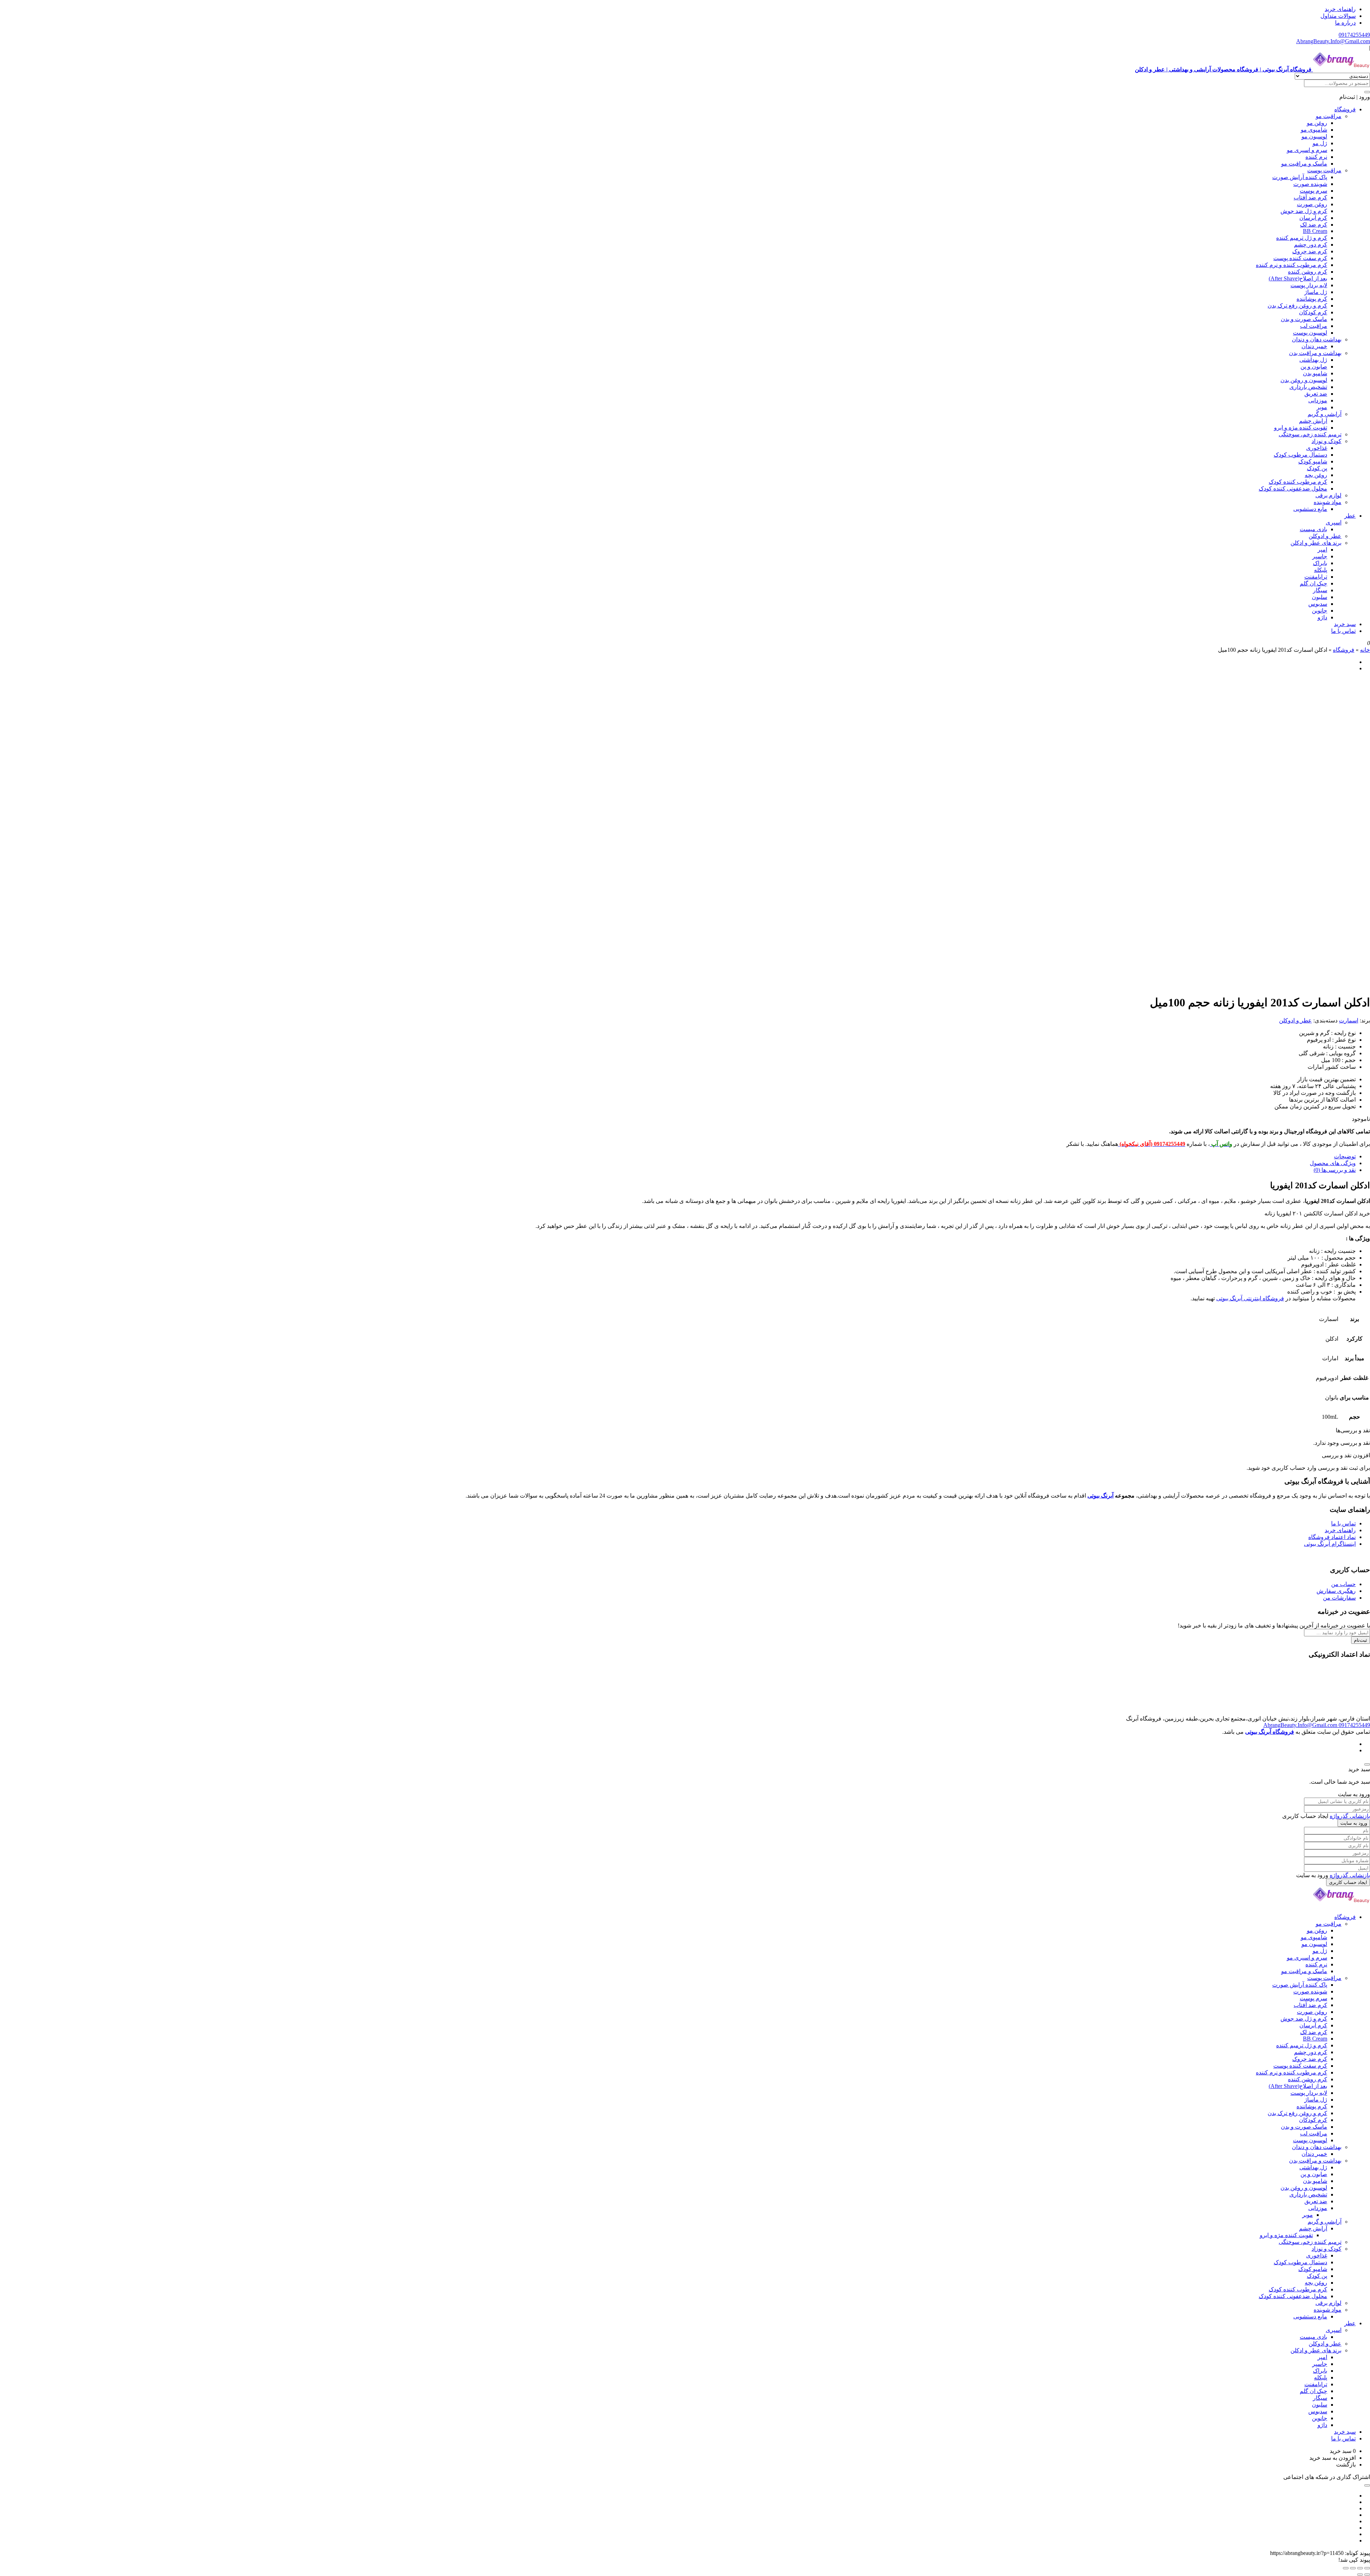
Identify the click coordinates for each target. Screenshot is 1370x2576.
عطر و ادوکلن (1325, 536)
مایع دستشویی (1310, 509)
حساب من (1343, 1584)
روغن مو (1317, 123)
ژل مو (1320, 143)
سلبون (1320, 597)
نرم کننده (1316, 157)
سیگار (1320, 590)
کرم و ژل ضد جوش (1304, 211)
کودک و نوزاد (1326, 441)
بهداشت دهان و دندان (1317, 339)
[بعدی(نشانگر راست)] (1360, 2575)
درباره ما (1345, 23)
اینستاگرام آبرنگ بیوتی (1330, 1544)
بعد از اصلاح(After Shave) (1298, 278)
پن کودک (1317, 468)
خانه (1365, 650)
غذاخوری (1317, 448)
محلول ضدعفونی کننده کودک (1293, 489)
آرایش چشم (1313, 421)
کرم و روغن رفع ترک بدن (1297, 306)
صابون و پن (1314, 367)
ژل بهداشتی (1313, 360)
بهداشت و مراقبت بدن (1315, 353)
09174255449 (1354, 35)
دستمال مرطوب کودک (1300, 455)
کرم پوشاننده (1312, 299)
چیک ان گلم (1313, 583)
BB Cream (1315, 231)
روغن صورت (1312, 204)
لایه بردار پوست (1309, 285)
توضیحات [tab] (1345, 1156)
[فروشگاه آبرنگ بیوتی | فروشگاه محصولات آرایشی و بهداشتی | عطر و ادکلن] (1341, 1904)
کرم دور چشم (1311, 245)
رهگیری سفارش (1336, 1591)
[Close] (1367, 1764)
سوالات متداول (1338, 16)
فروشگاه (1345, 109)
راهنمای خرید (1340, 9)
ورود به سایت (1354, 1823)
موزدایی (1318, 400)
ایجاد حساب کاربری (1348, 1882)
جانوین (1320, 611)
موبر (1322, 407)
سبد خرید (1345, 624)
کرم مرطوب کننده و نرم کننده (1292, 265)
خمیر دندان (1314, 346)
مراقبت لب (1314, 326)
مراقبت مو (1329, 116)
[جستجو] (1367, 92)
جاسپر (1320, 556)
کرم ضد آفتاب (1310, 197)
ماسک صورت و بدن (1304, 319)
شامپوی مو (1314, 130)
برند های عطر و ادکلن (1316, 543)
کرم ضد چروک (1310, 251)
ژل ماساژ (1316, 292)
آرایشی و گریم (1325, 414)
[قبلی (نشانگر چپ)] (1367, 2575)
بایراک (1320, 563)
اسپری (1334, 522)
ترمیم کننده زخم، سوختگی (1310, 434)
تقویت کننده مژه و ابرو (1301, 428)
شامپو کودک (1313, 461)
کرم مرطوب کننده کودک (1298, 482)
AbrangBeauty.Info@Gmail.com (1333, 41)
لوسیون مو (1314, 136)
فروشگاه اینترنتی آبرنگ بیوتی (1250, 1298)
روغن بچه (1316, 475)
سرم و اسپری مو (1307, 150)
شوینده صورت (1310, 184)
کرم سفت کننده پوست (1300, 258)
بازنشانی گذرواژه (1350, 1816)
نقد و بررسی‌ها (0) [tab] (1335, 1170)
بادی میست (1313, 529)
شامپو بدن (1315, 373)
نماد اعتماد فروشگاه (1332, 1537)
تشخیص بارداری (1308, 387)
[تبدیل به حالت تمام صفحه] (1360, 2568)
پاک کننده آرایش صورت (1300, 177)
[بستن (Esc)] (1346, 2568)
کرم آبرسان (1313, 218)
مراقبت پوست (1324, 170)
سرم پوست (1313, 191)
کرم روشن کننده (1308, 272)
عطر (1350, 516)
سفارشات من (1339, 1598)
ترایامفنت (1316, 577)
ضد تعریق (1316, 394)
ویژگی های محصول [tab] (1333, 1163)
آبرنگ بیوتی (1100, 1496)
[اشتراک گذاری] (1353, 2568)
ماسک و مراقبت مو (1304, 164)
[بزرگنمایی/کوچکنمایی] (1367, 2568)
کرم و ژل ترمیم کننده (1302, 238)
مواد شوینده (1328, 502)
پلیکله (1321, 570)
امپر (1322, 550)
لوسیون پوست (1310, 333)
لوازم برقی (1328, 495)
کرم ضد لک (1314, 225)
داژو (1322, 617)
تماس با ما (1343, 631)
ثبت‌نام (1361, 1640)
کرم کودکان (1313, 312)
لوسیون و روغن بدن (1304, 380)
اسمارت (1349, 1020)
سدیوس (1318, 604)
